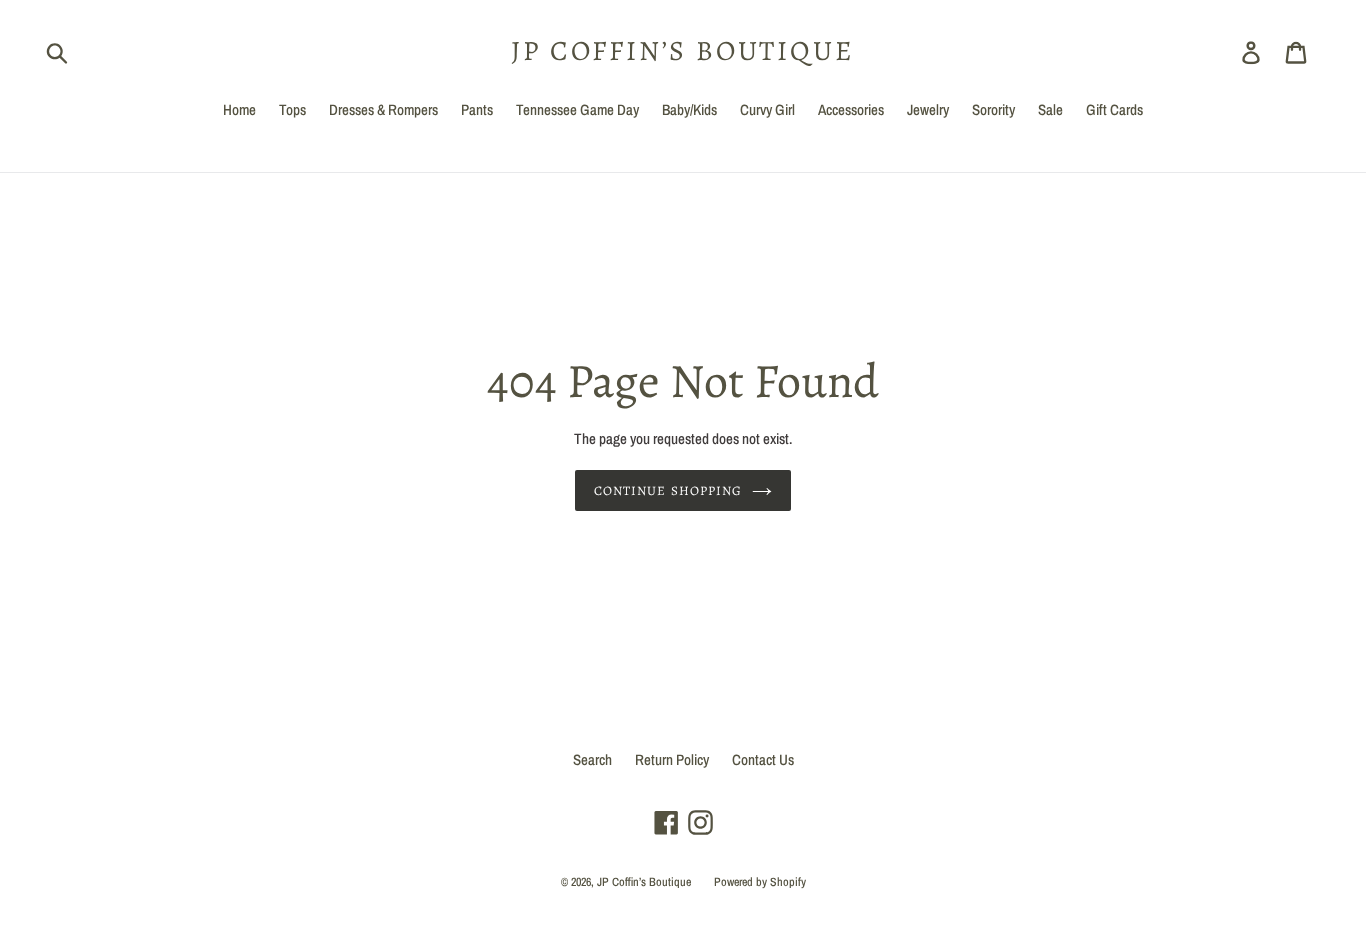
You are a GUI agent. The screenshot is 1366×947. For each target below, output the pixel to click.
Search (592, 759)
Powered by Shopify (760, 882)
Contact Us (763, 759)
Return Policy (672, 759)
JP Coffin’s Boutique (682, 52)
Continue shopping (668, 490)
